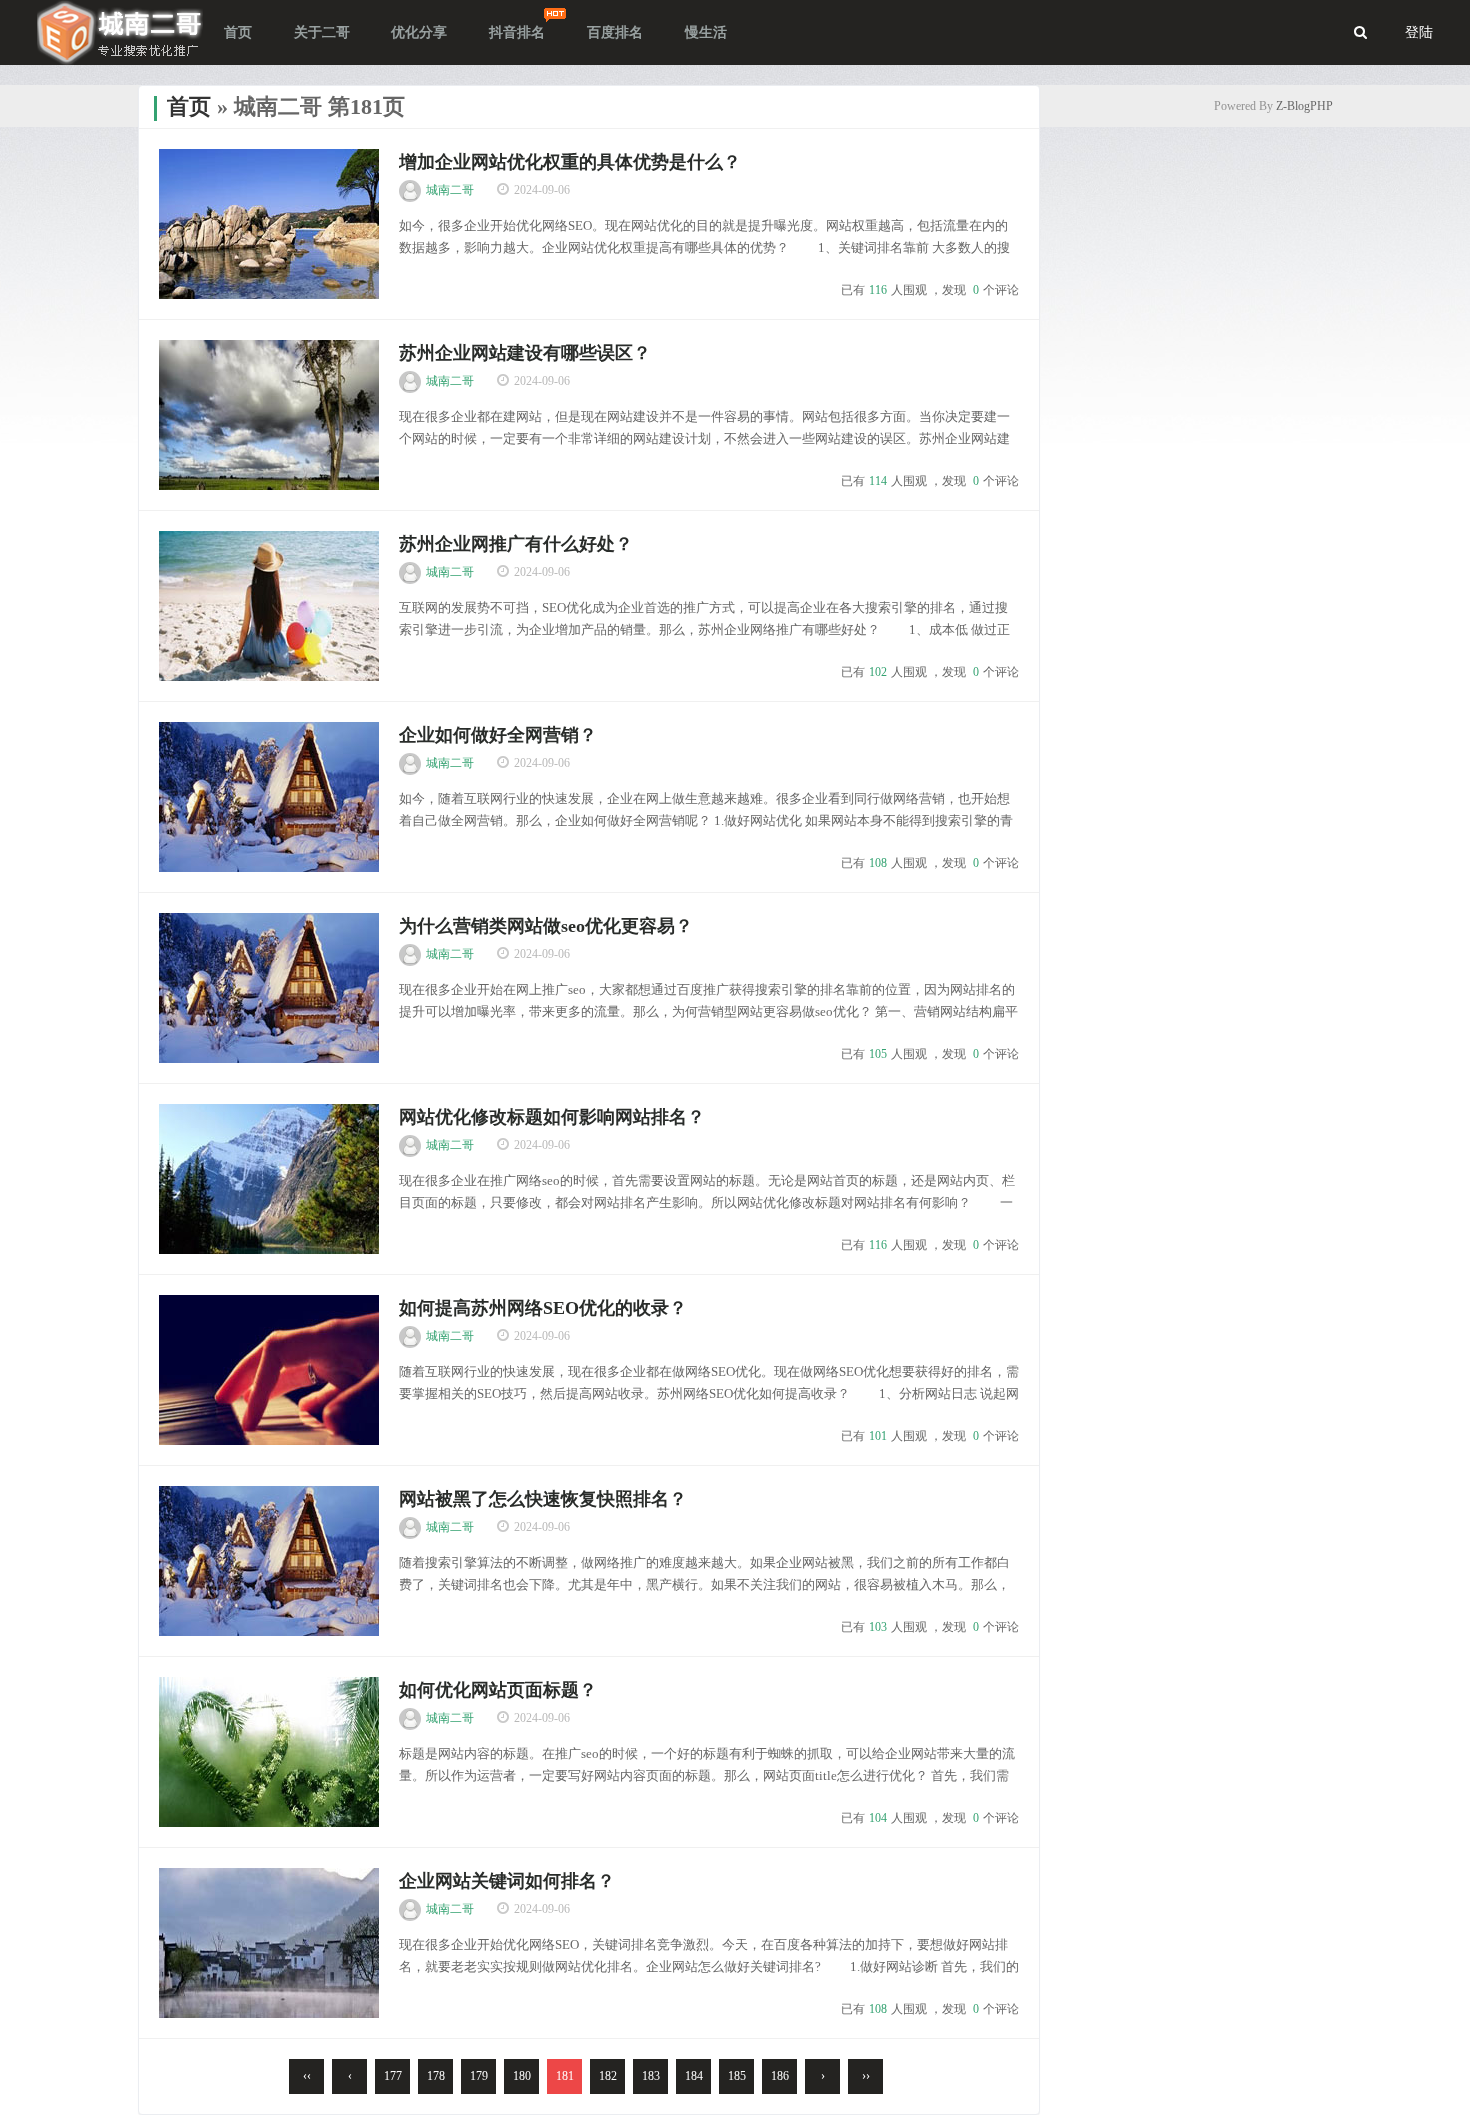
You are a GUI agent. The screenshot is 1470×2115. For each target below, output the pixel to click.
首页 (189, 106)
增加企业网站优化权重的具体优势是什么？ (570, 162)
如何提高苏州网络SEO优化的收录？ (543, 1308)
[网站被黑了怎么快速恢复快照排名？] (269, 1561)
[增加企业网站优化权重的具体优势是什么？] (269, 224)
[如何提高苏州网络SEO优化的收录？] (269, 1370)
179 (479, 2076)
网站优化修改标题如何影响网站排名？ (552, 1117)
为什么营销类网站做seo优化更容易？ (546, 926)
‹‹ (307, 2076)
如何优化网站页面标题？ (498, 1690)
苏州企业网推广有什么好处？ (516, 544)
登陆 (1419, 32)
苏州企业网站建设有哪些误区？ (525, 353)
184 (694, 2076)
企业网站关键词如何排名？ (507, 1881)
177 (393, 2076)
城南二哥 (450, 190)
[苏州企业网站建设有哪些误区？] (269, 415)
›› (866, 2076)
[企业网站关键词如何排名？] (269, 1943)
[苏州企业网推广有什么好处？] (269, 606)
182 (608, 2076)
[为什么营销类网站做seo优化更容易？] (269, 988)
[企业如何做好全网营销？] (269, 797)
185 (737, 2076)
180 (522, 2076)
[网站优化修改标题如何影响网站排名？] (269, 1179)
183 (651, 2076)
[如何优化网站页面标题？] (269, 1752)
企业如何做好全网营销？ (498, 735)
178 (436, 2076)
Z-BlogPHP (1304, 106)
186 (780, 2076)
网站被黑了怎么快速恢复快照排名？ (543, 1499)
